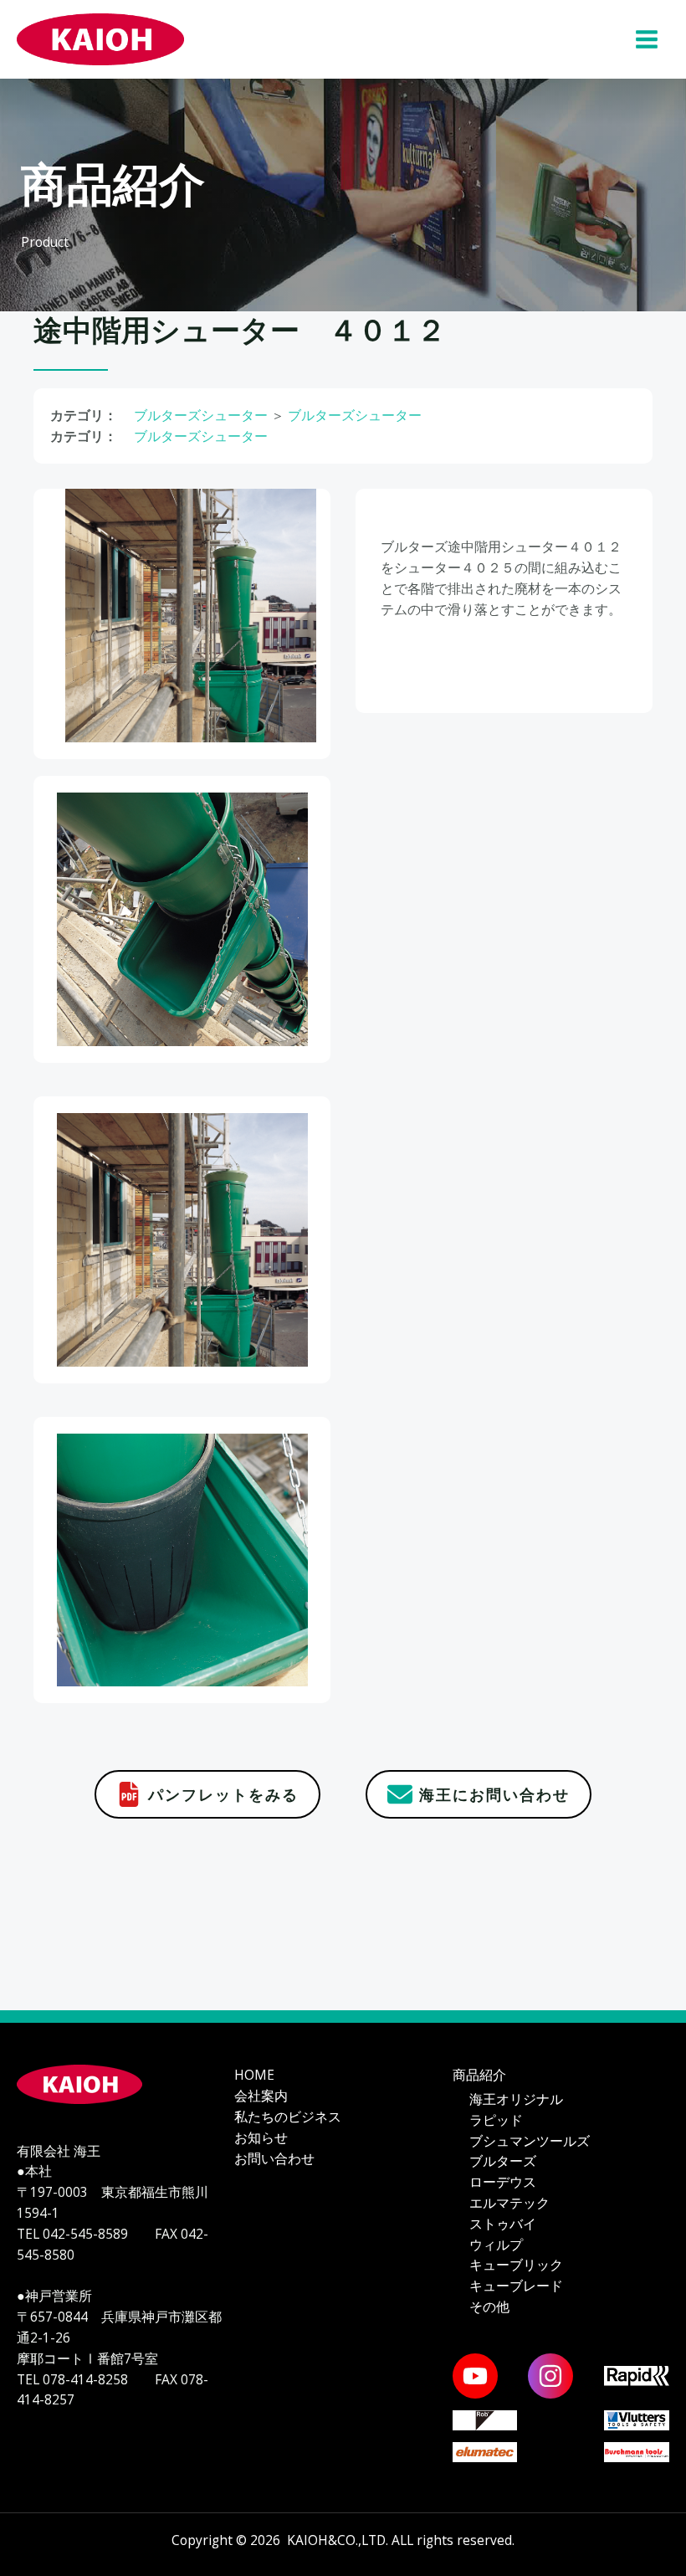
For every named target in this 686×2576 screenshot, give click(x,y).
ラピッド (496, 2120)
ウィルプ (496, 2245)
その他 (489, 2307)
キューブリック (516, 2265)
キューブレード (516, 2286)
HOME (254, 2075)
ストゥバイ (503, 2224)
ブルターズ (503, 2161)
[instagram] (550, 2376)
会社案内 (261, 2096)
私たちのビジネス (288, 2117)
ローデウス (503, 2182)
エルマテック (509, 2203)
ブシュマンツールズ (530, 2141)
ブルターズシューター (201, 415)
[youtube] (475, 2376)
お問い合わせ (274, 2158)
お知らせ (261, 2137)
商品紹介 (479, 2075)
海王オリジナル (516, 2099)
